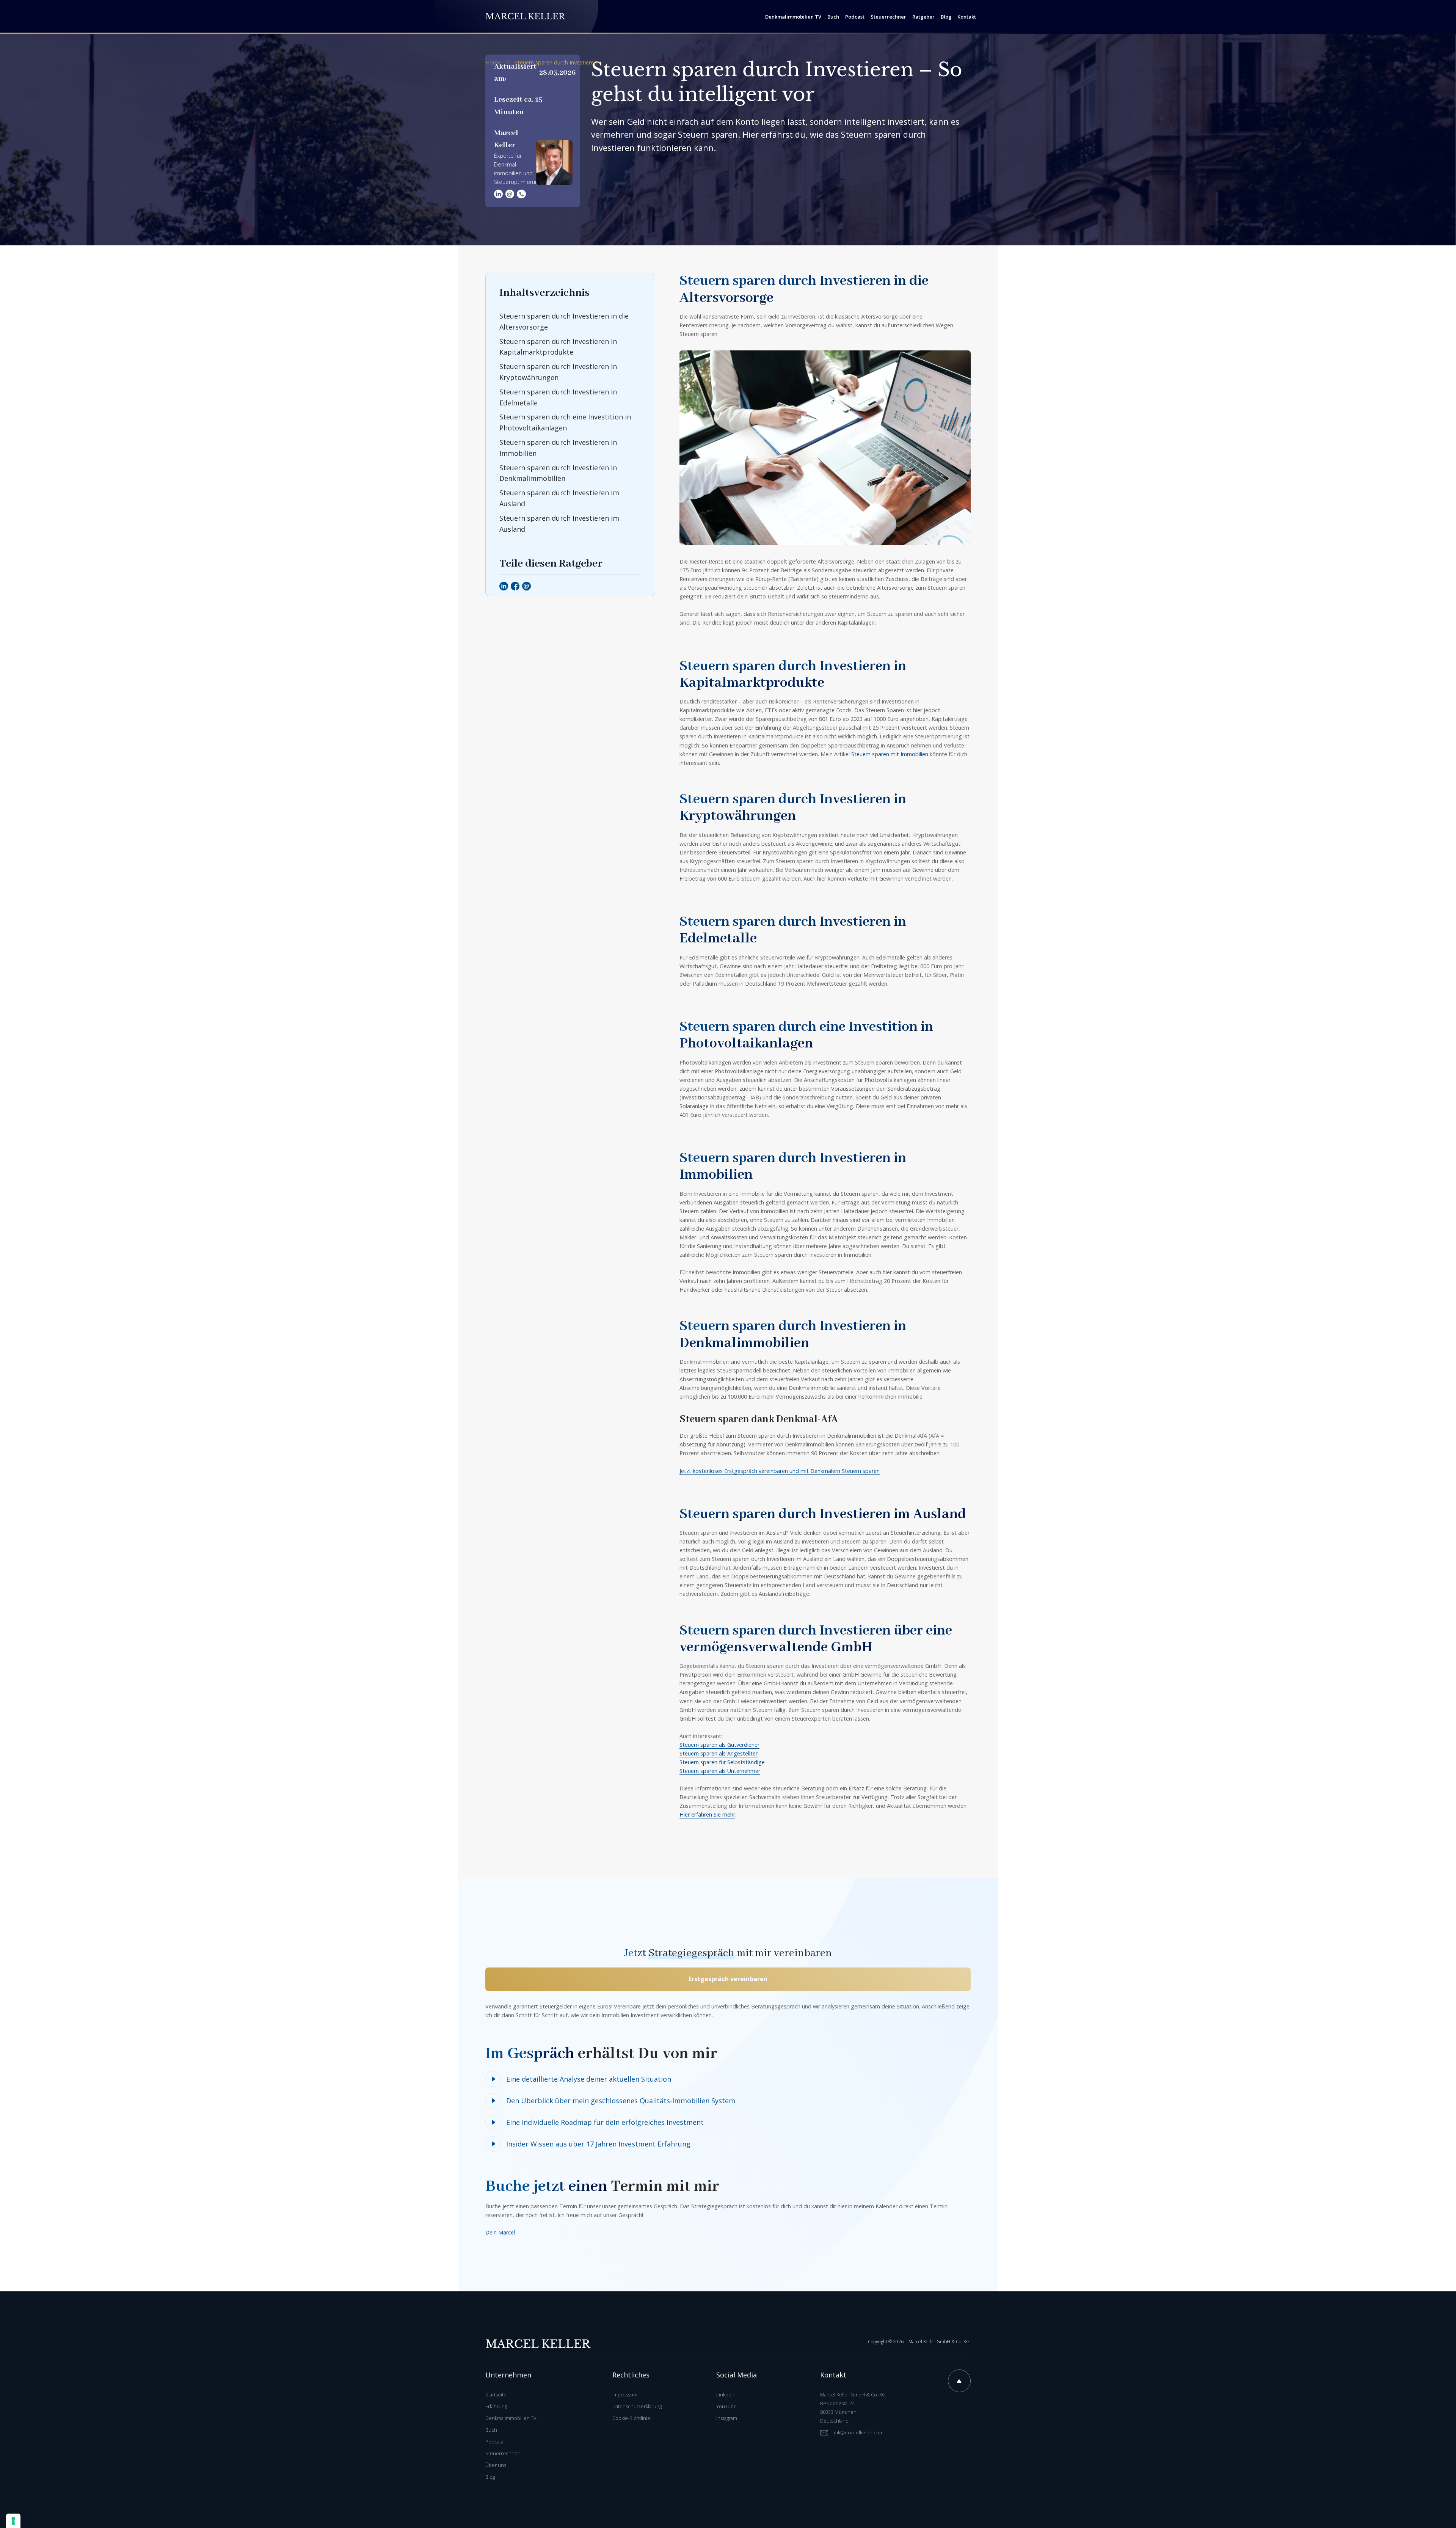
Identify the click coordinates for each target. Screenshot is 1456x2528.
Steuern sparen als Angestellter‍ (719, 1753)
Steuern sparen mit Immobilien (890, 754)
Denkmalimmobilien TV (511, 2418)
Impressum (625, 2395)
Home (493, 63)
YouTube (726, 2406)
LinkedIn (726, 2395)
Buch (491, 2430)
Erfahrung (496, 2406)
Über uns (496, 2465)
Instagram (727, 2418)
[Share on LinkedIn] (504, 586)
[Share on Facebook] (515, 586)
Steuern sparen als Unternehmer (720, 1771)
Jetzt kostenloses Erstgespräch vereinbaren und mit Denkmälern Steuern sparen (780, 1471)
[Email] (526, 586)
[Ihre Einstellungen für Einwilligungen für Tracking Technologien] (13, 2521)
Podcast (494, 2442)
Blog (490, 2477)
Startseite (496, 2395)
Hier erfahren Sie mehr (707, 1814)
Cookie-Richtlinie (631, 2418)
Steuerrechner (502, 2453)
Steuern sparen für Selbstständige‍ (722, 1762)
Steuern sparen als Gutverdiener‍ (719, 1745)
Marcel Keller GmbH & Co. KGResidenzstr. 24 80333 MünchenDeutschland (853, 2408)
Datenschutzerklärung (637, 2406)
